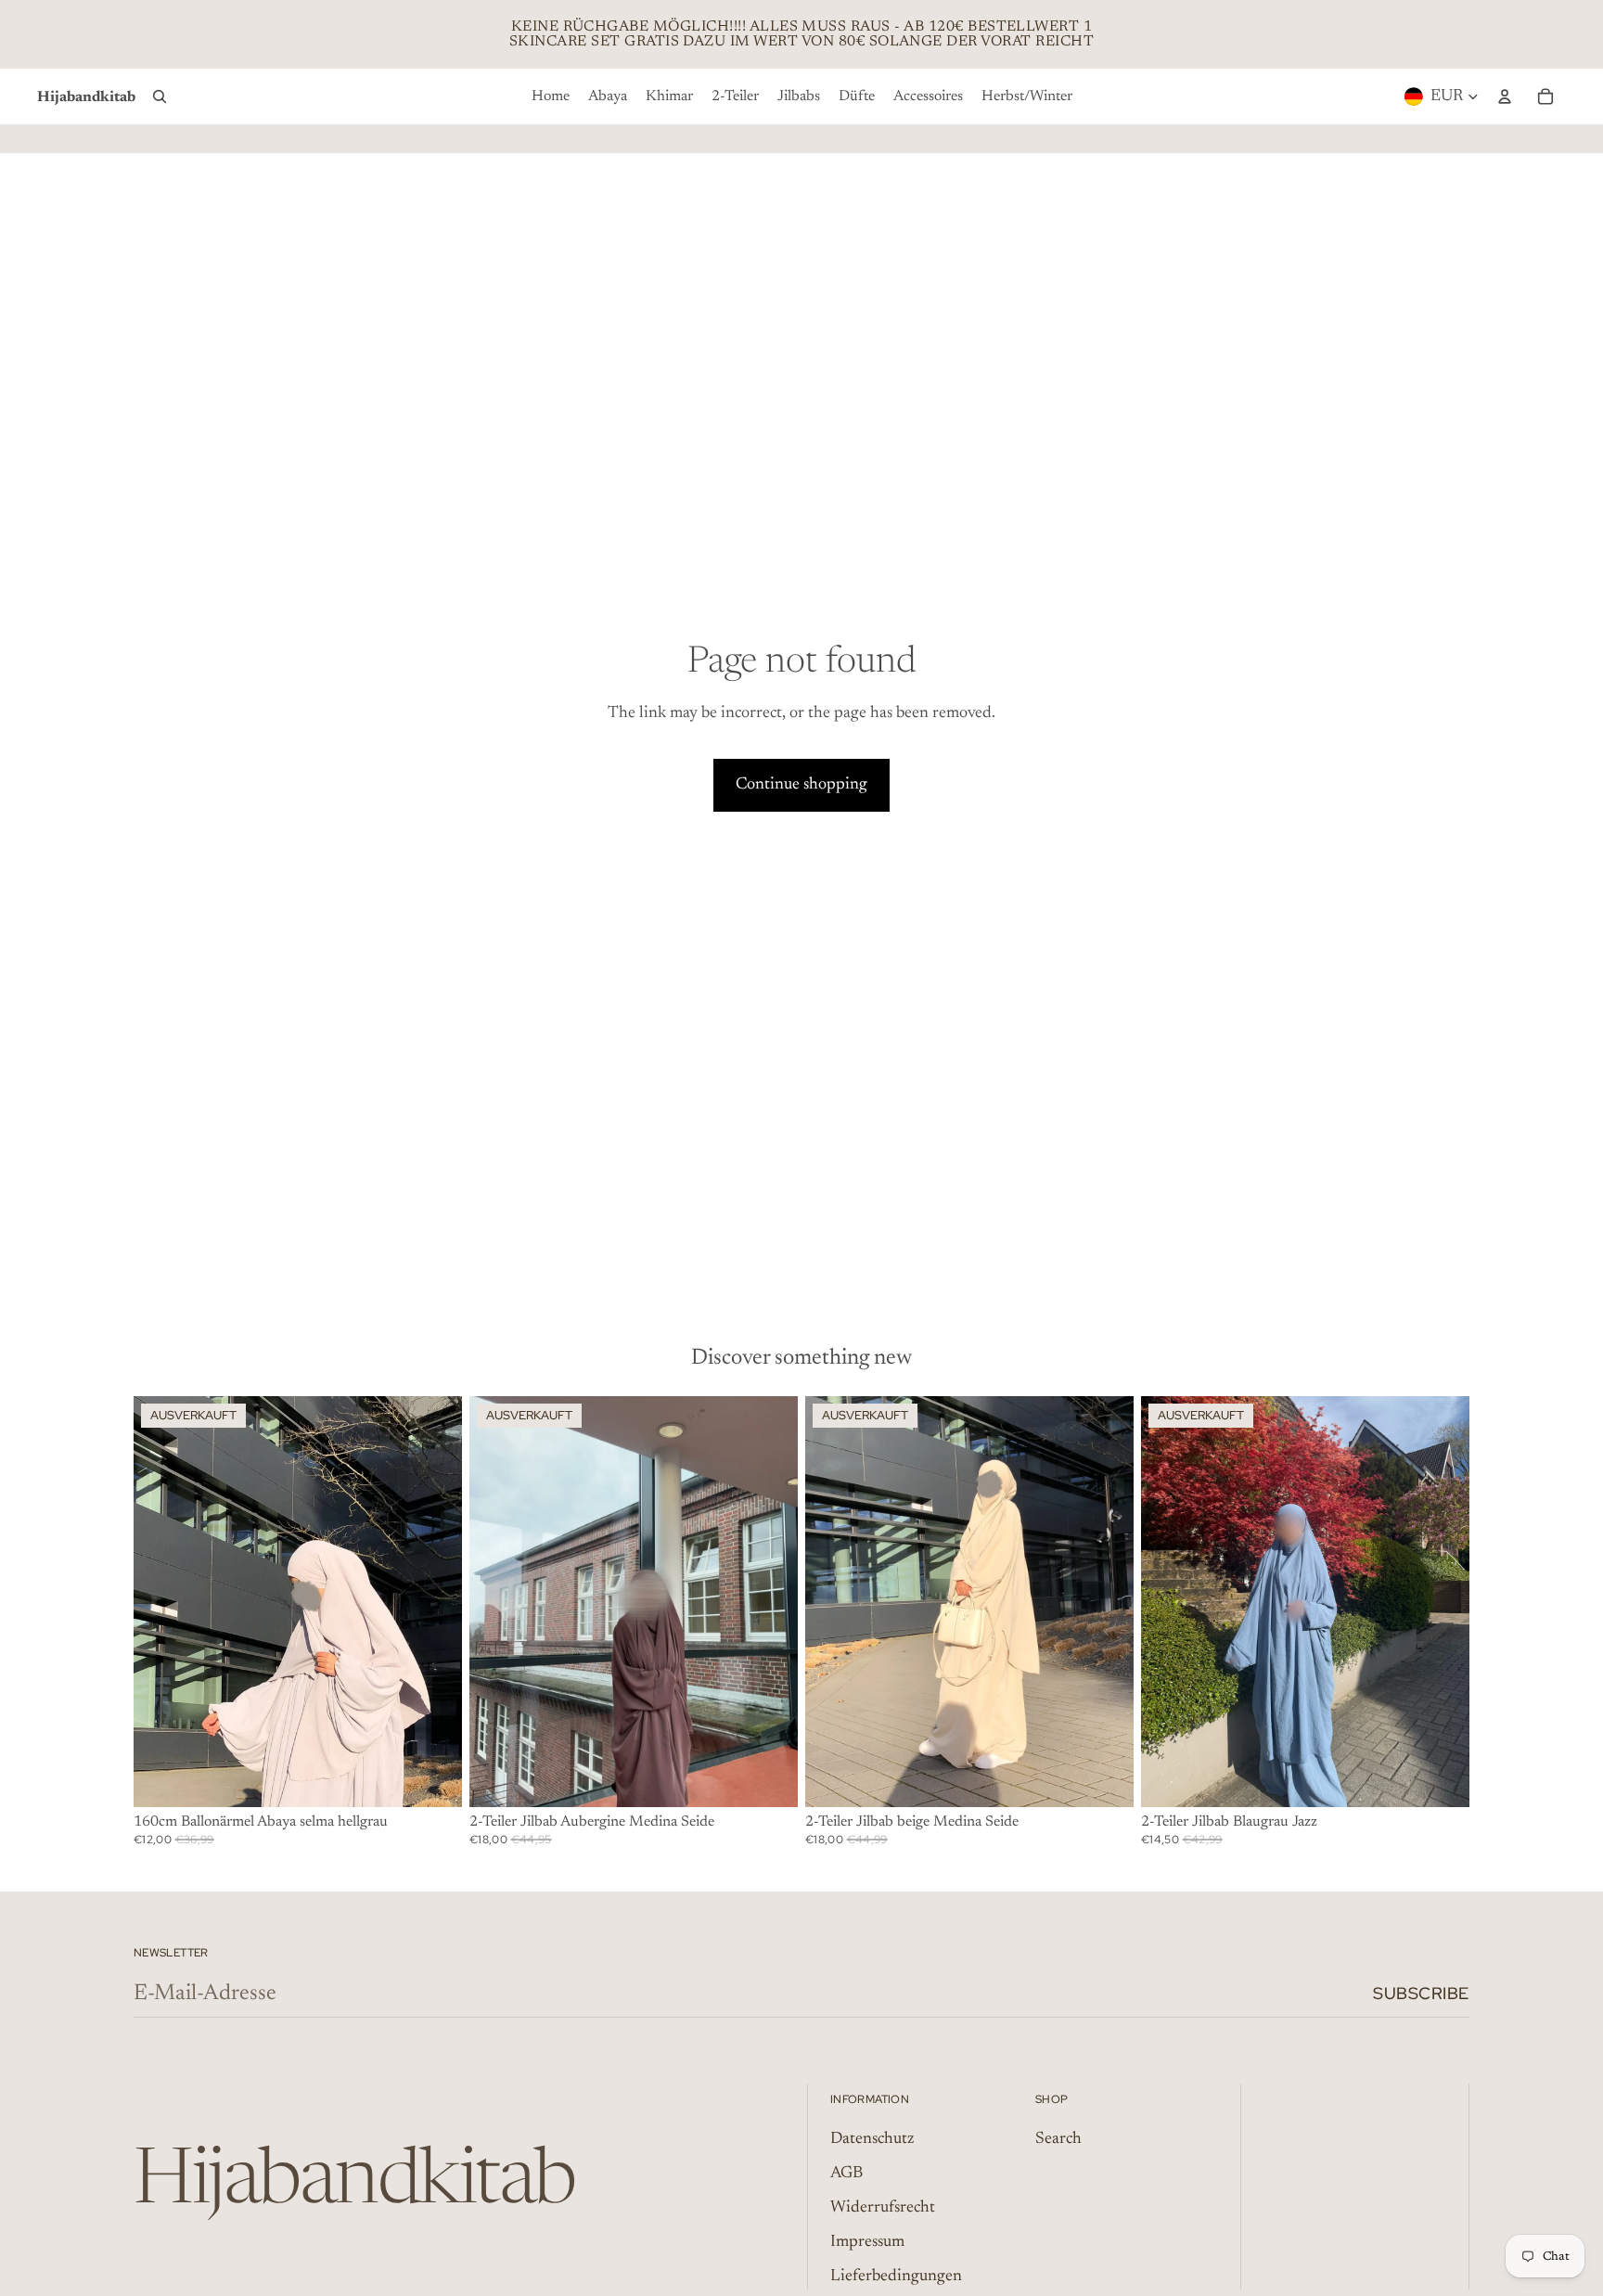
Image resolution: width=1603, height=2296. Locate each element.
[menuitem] (551, 96)
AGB (846, 2174)
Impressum (867, 2242)
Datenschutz (872, 2139)
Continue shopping (801, 785)
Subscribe (1421, 1993)
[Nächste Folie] (1442, 1602)
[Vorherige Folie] (1169, 1602)
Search (1058, 2139)
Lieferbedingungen (896, 2277)
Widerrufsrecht (883, 2208)
